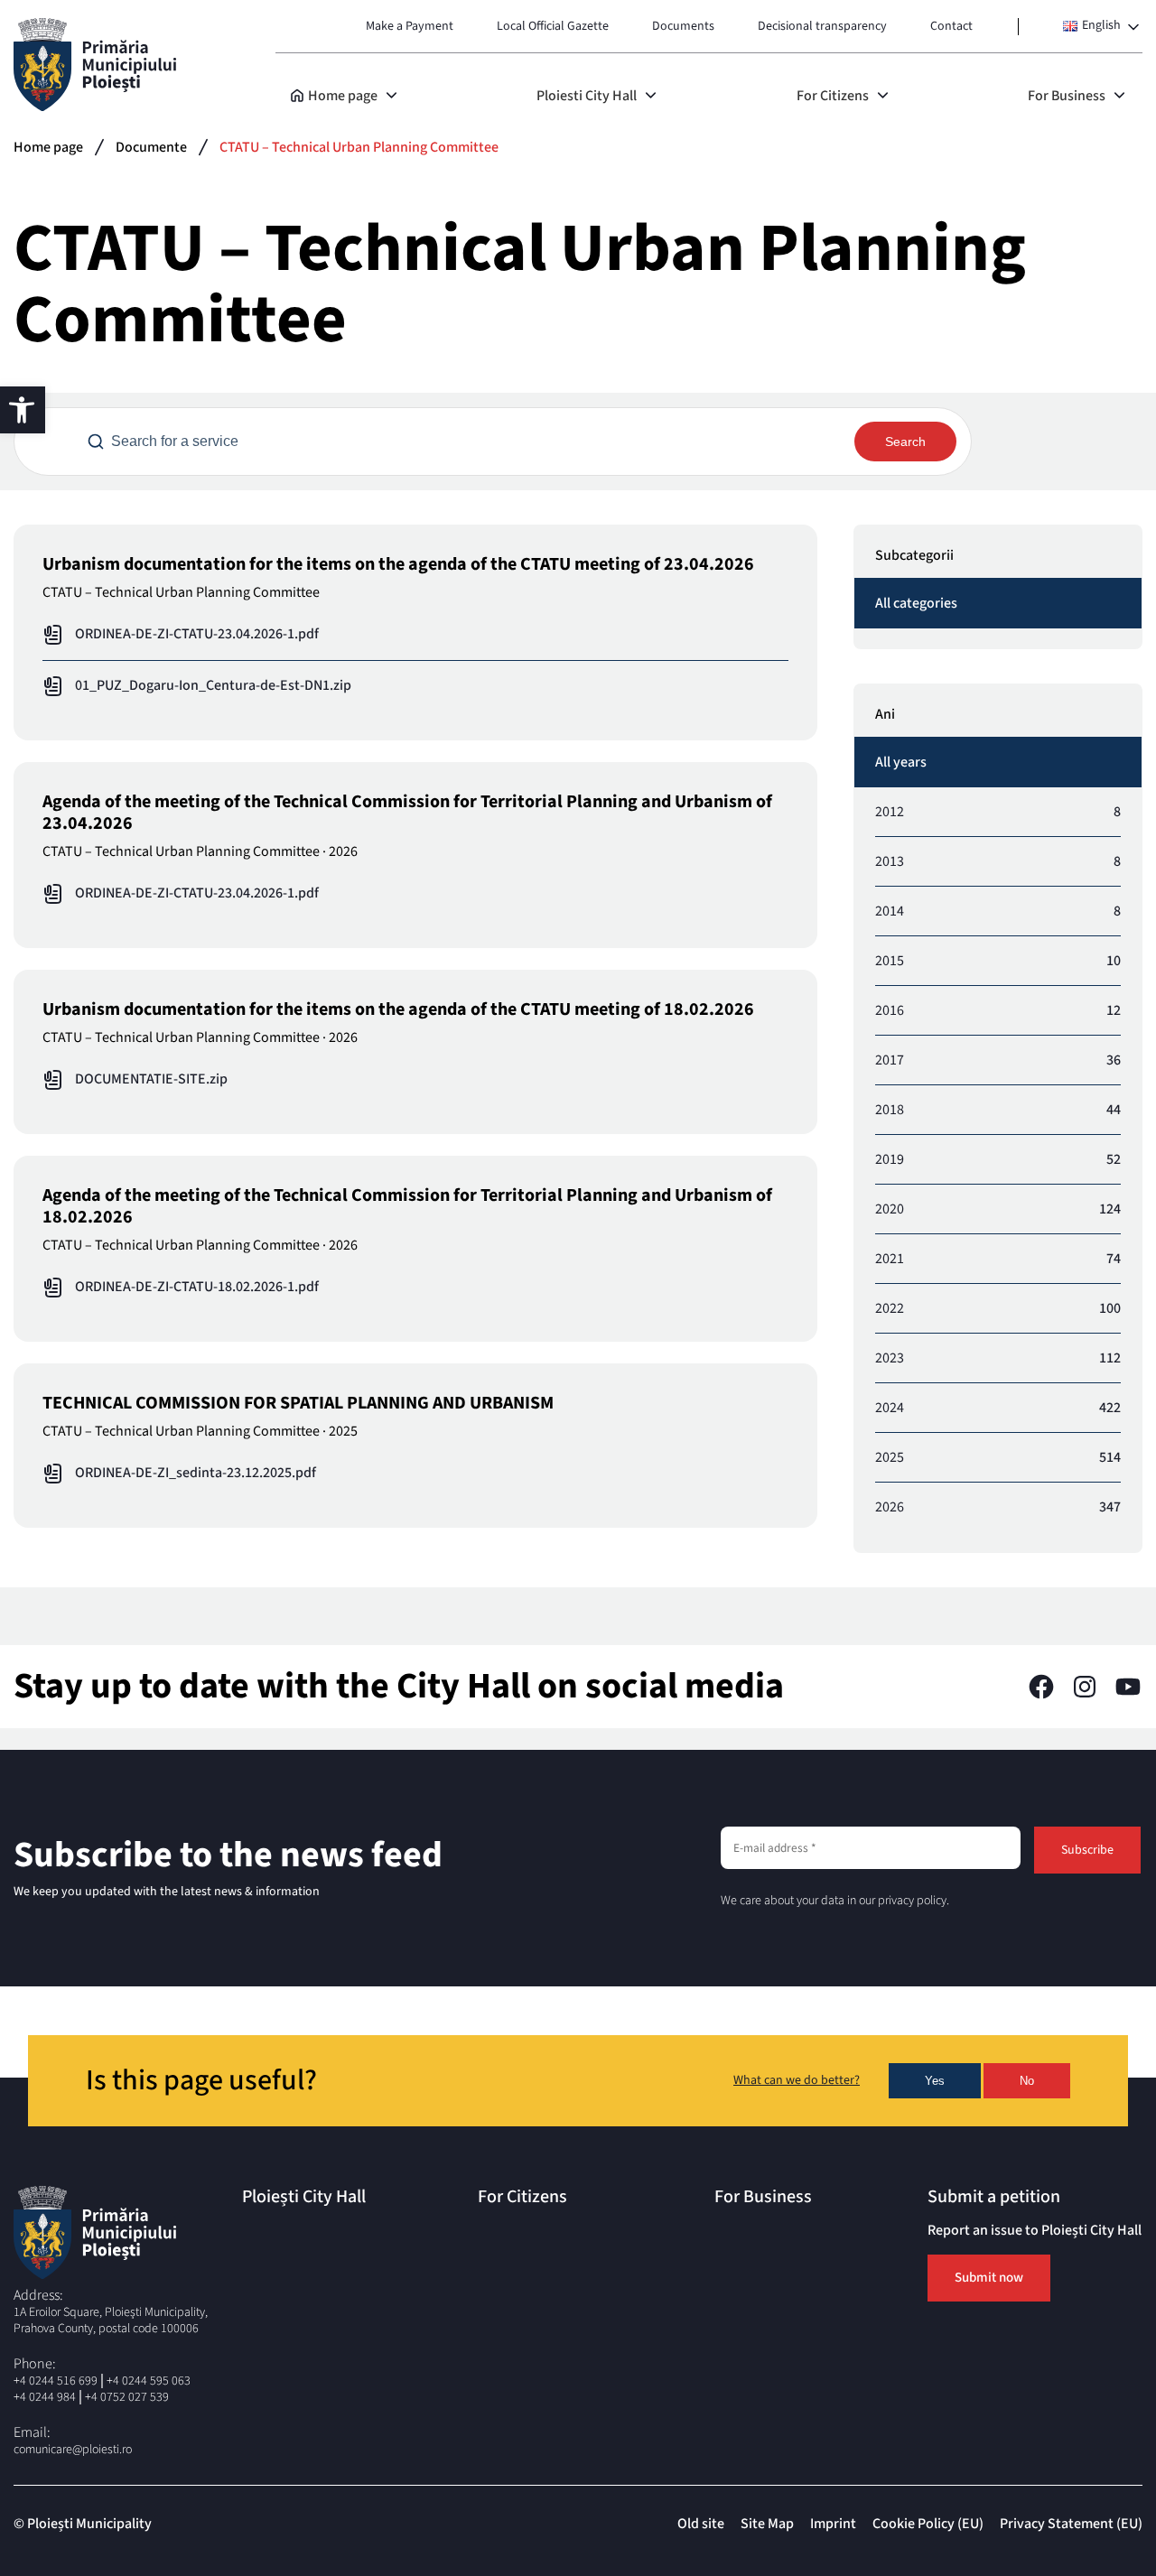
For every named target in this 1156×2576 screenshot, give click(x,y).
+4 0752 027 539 (127, 2397)
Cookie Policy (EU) (928, 2524)
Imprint (833, 2524)
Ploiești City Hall (304, 2197)
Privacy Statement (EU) (1071, 2524)
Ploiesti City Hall (587, 96)
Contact (951, 26)
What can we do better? (797, 2081)
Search (905, 442)
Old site (701, 2524)
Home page (343, 96)
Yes (935, 2081)
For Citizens (833, 96)
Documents (683, 26)
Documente (151, 147)
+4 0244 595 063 (149, 2381)
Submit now (989, 2278)
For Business (1067, 96)
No (1027, 2081)
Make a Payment (410, 26)
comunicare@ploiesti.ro (73, 2450)
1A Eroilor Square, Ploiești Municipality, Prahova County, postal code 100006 (111, 2320)
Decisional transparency (822, 26)
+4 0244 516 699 (56, 2381)
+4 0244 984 (45, 2397)
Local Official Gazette (553, 26)
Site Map (767, 2524)
